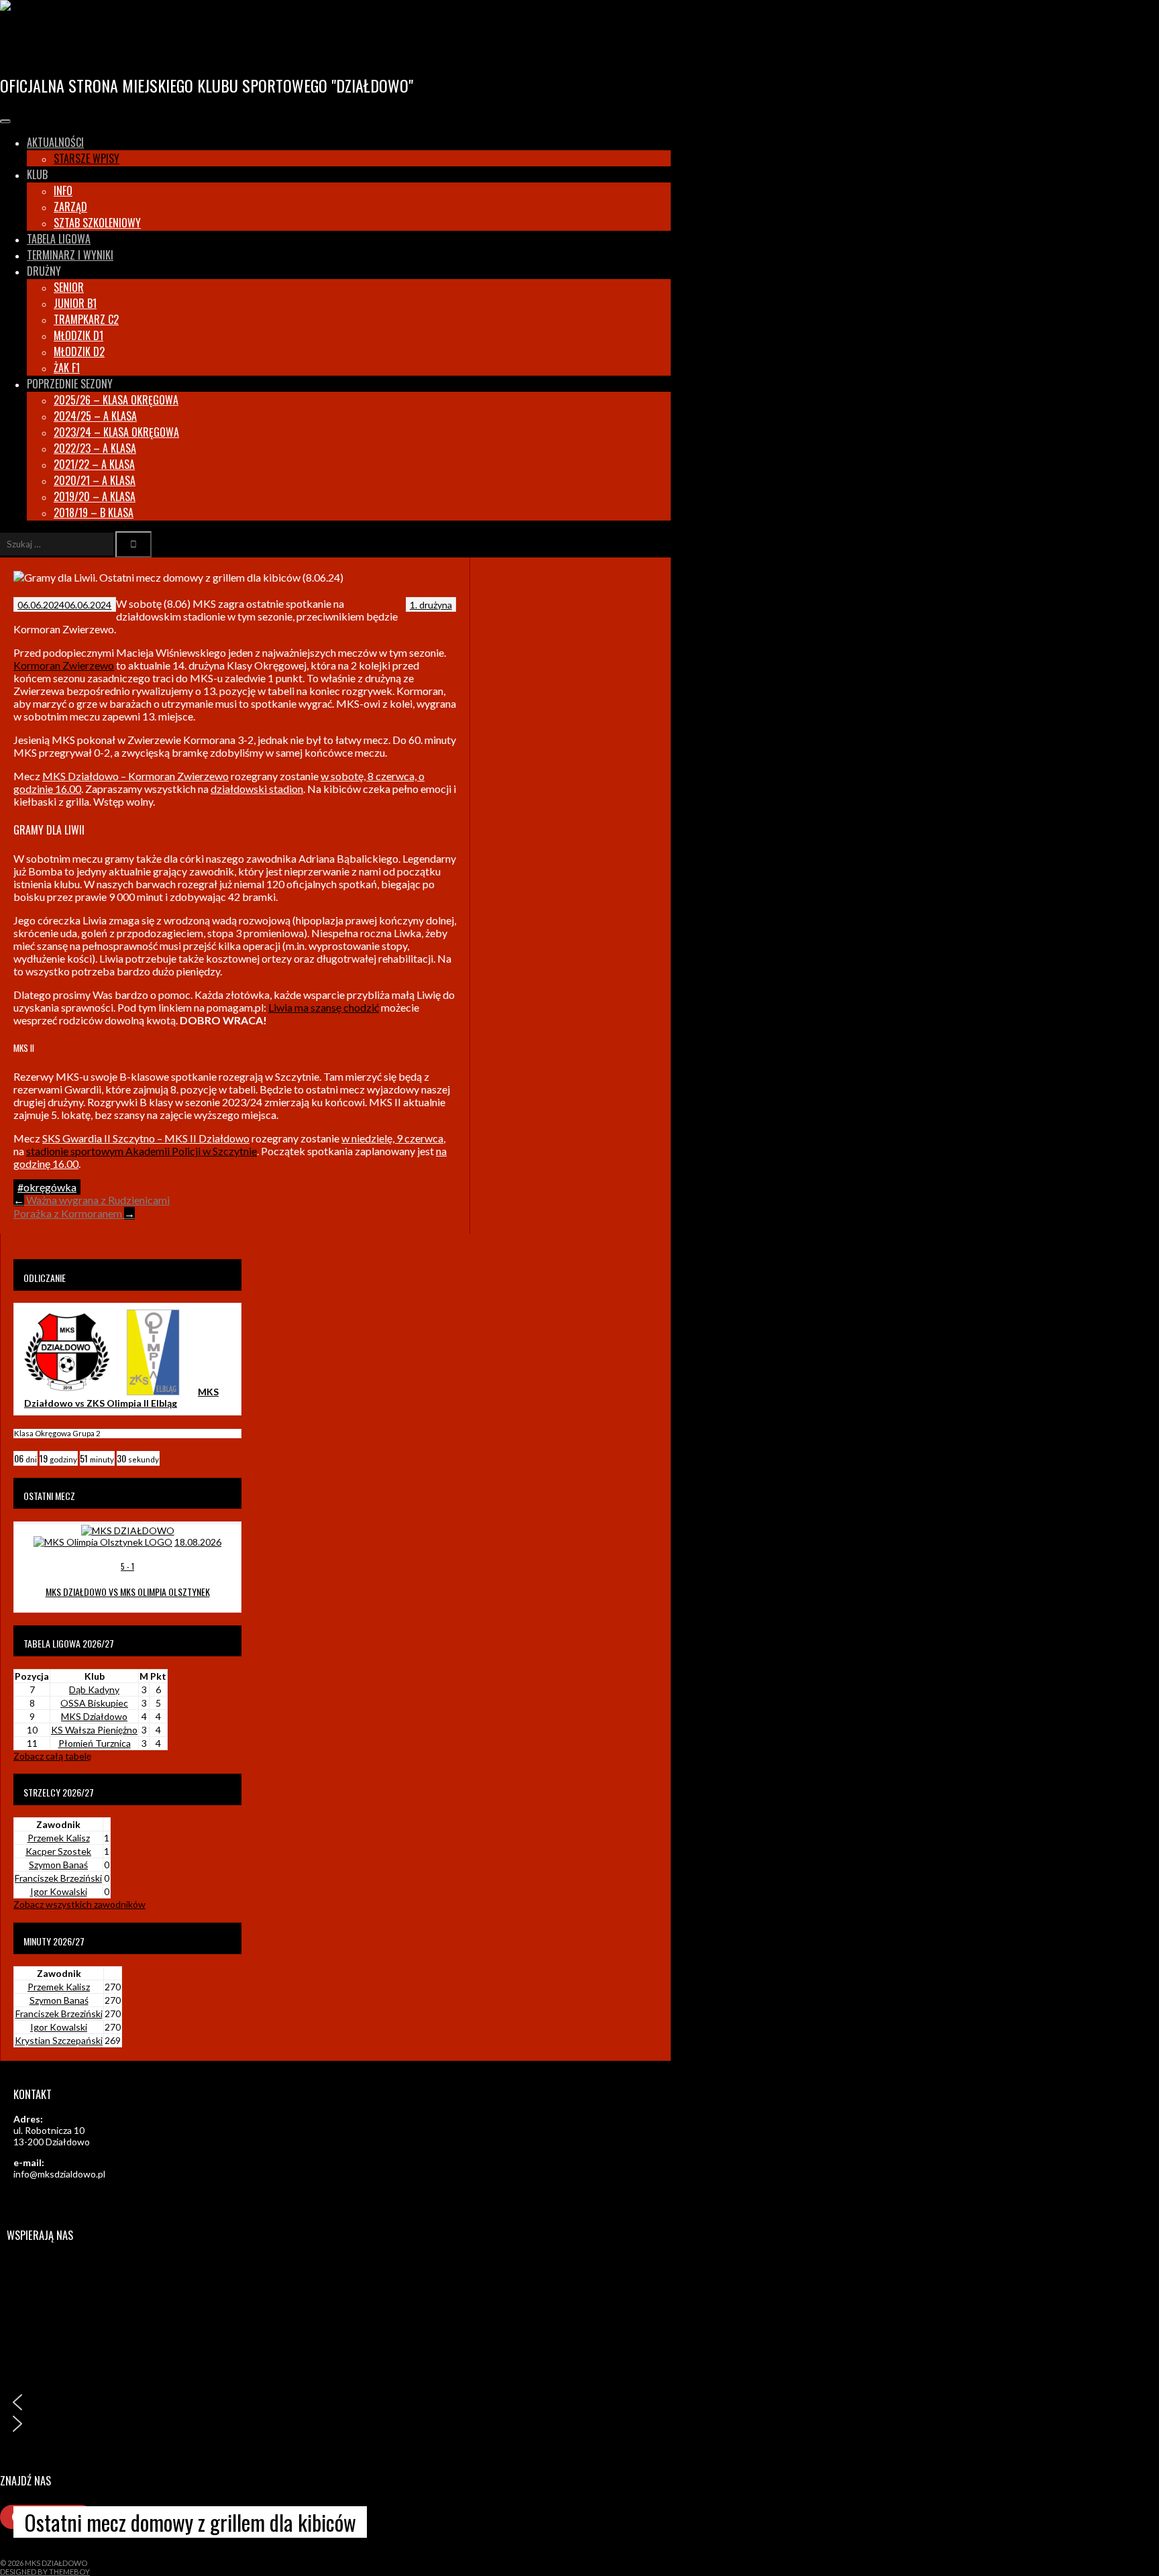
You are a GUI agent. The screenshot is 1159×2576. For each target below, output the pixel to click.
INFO (63, 191)
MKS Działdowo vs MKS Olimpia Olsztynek (128, 1592)
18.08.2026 (198, 1542)
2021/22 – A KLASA (94, 464)
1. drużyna (431, 605)
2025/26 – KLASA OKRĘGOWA (116, 400)
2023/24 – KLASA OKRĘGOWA (116, 432)
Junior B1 (75, 303)
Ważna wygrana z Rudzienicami (92, 1200)
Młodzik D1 (78, 335)
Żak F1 (67, 368)
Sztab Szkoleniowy (97, 223)
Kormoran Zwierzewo (64, 665)
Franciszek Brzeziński (58, 1878)
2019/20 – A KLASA (95, 496)
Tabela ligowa (59, 239)
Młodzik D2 (79, 352)
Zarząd (70, 207)
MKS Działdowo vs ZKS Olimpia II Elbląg (121, 1397)
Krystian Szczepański (59, 2040)
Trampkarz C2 (86, 319)
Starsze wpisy (87, 158)
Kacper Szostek (58, 1851)
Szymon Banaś (58, 1865)
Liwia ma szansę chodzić (324, 1007)
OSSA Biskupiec (94, 1703)
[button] (332, 2402)
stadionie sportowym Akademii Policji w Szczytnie (142, 1151)
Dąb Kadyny (94, 1689)
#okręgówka (47, 1187)
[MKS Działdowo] (67, 1392)
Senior (69, 287)
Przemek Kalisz (59, 1838)
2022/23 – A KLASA (95, 448)
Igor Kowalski (59, 1891)
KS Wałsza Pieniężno (94, 1730)
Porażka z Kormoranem (74, 1213)
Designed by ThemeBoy (45, 2572)
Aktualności (55, 142)
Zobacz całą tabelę (52, 1756)
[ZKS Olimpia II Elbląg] (153, 1392)
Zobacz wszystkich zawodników (79, 1904)
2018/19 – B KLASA (94, 513)
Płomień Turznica (95, 1743)
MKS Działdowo (68, 43)
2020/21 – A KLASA (95, 480)
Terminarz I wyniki (70, 255)
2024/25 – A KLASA (95, 416)
